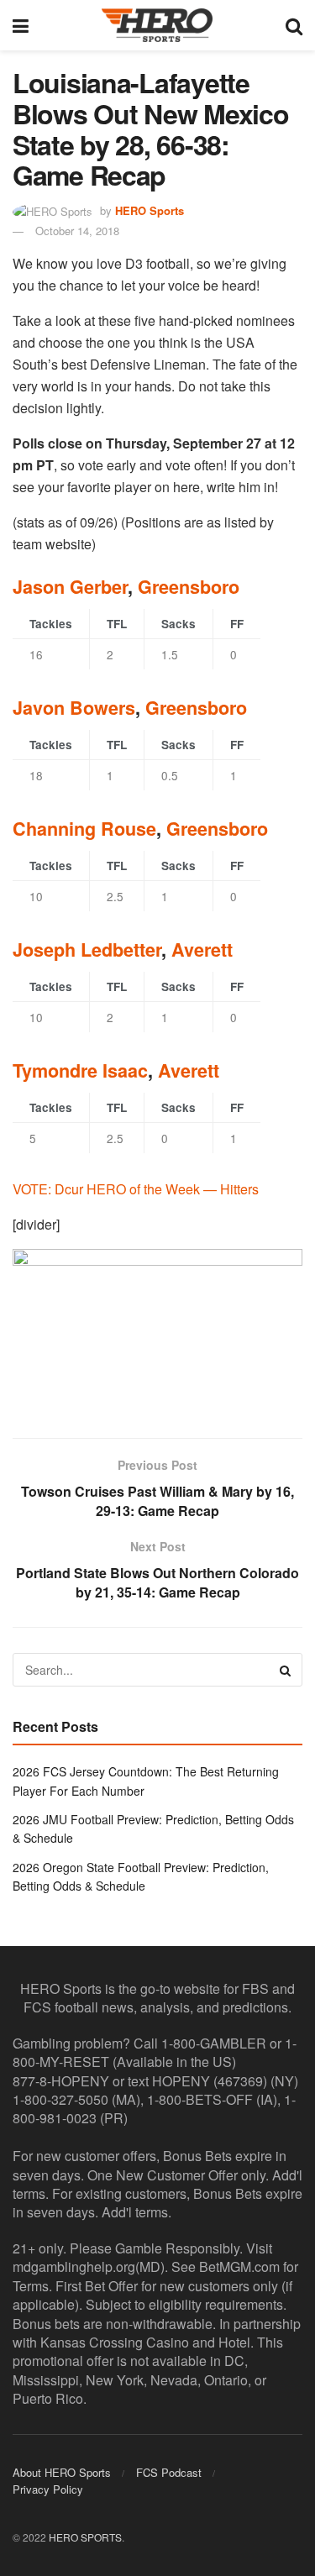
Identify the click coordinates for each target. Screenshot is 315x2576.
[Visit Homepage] (157, 25)
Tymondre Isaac (80, 1070)
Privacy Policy (48, 2489)
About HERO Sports (62, 2472)
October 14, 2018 (77, 231)
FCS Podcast (169, 2472)
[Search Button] (294, 25)
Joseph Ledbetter (87, 950)
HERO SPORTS (85, 2537)
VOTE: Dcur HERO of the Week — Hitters (136, 1189)
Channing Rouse (84, 829)
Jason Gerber (70, 587)
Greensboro (189, 587)
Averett (202, 950)
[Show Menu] (21, 25)
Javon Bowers (74, 708)
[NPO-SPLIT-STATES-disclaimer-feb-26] (157, 1328)
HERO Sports (150, 210)
